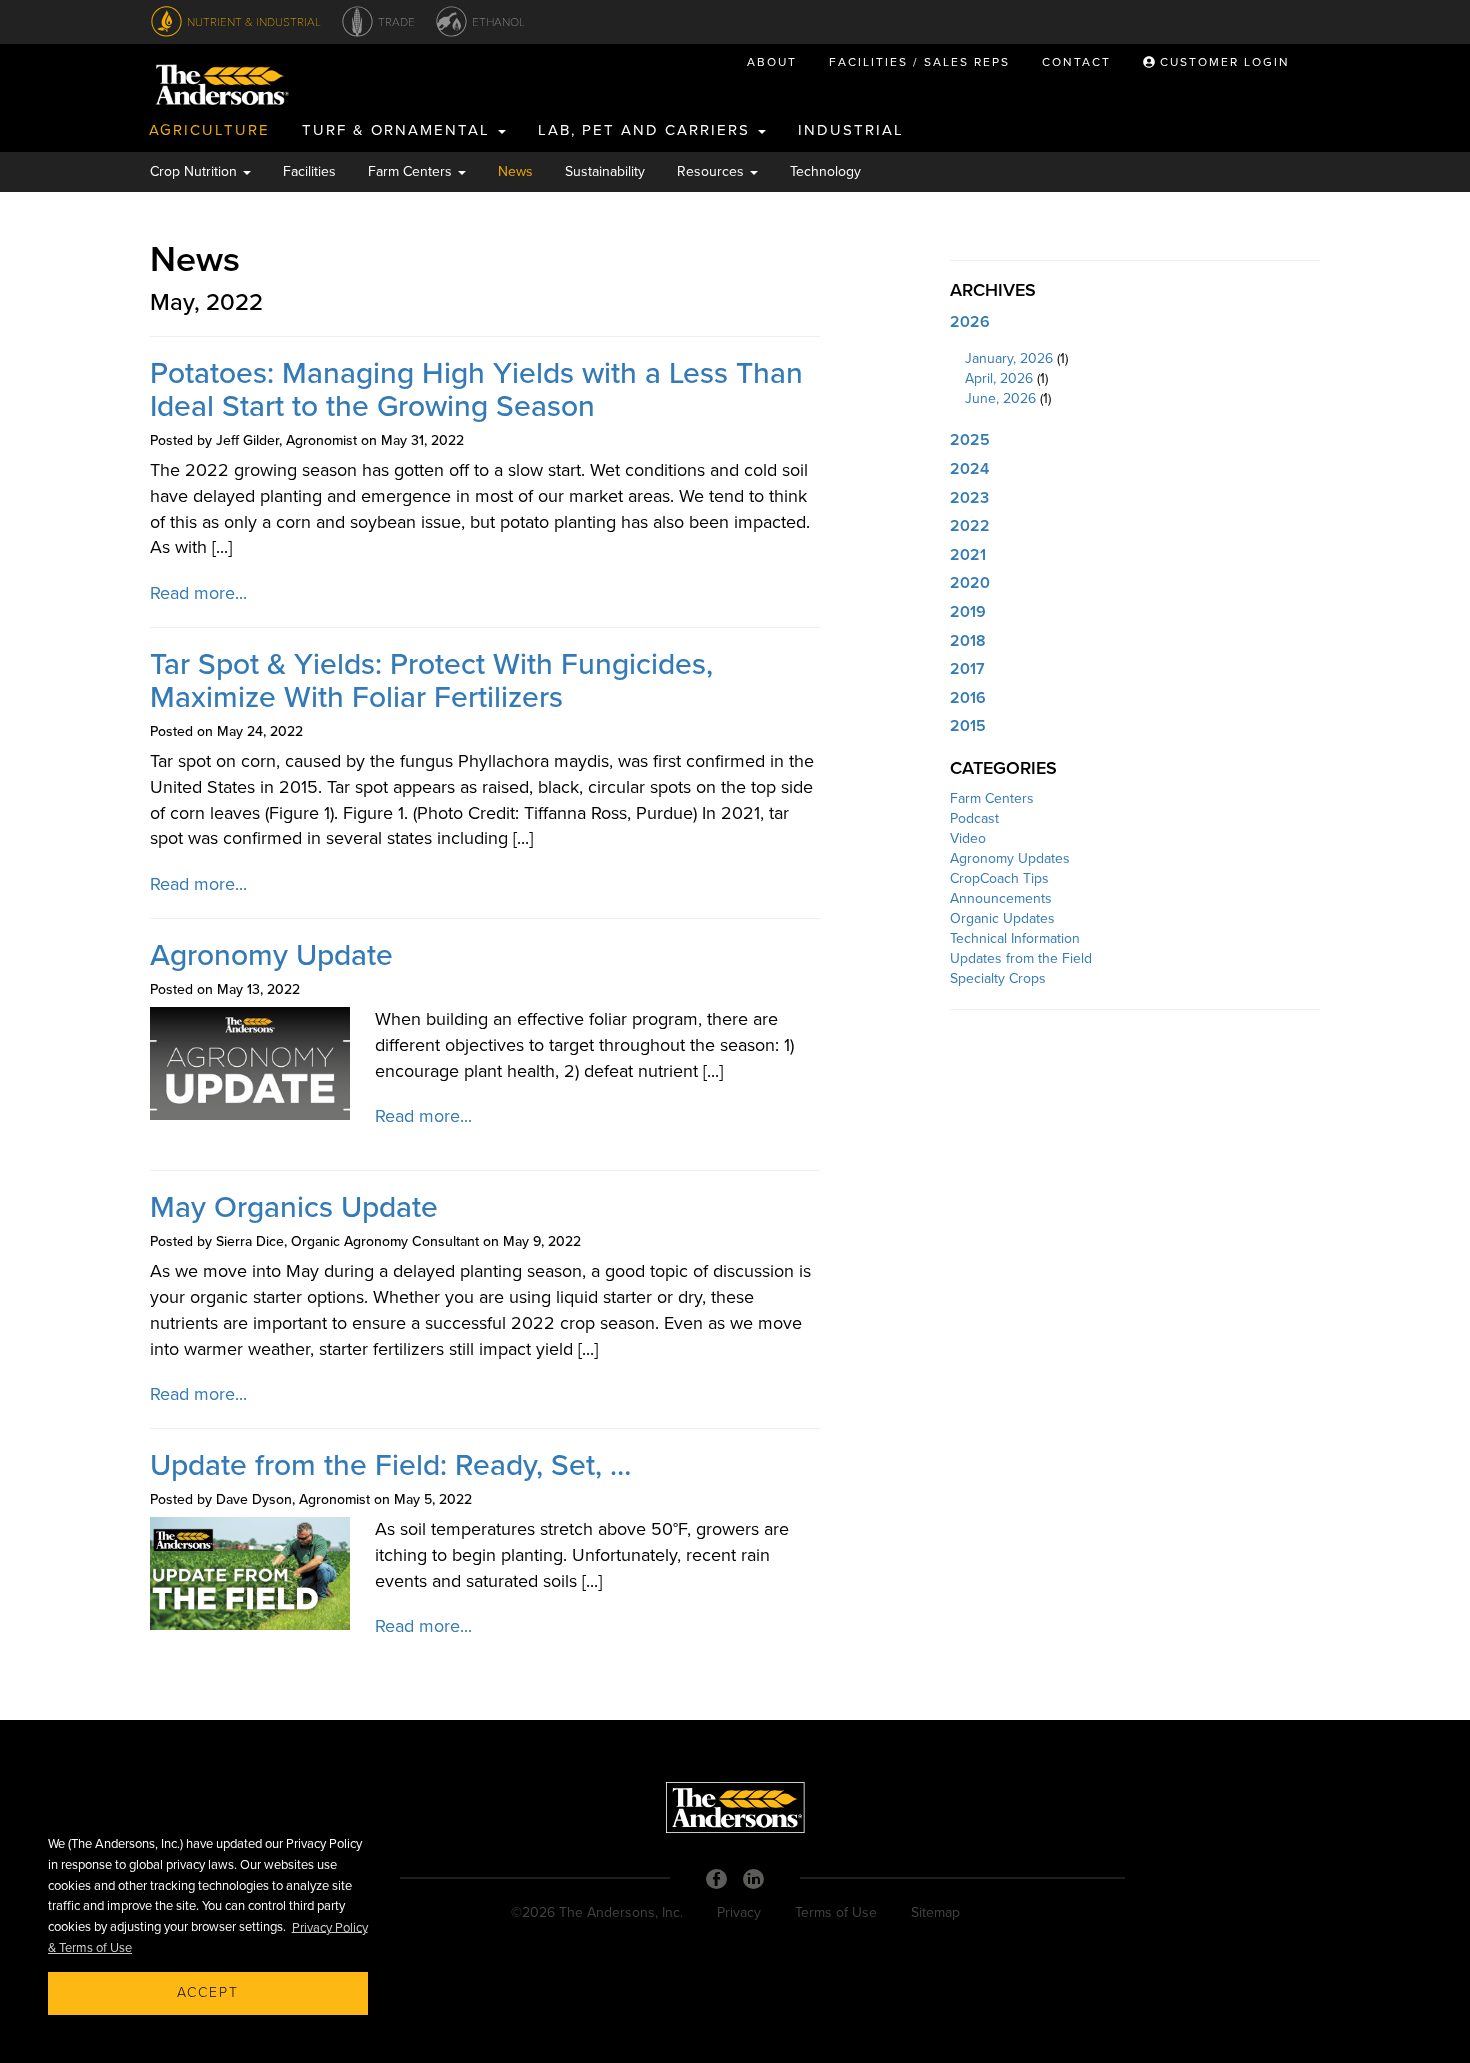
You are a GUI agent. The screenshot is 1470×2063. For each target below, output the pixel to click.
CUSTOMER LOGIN (1222, 62)
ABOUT (772, 62)
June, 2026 (1000, 398)
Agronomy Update (271, 955)
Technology (825, 171)
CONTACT (1076, 62)
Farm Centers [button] (412, 171)
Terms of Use (836, 1912)
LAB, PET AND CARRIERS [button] (647, 130)
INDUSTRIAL (851, 130)
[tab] (1135, 323)
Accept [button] (208, 1992)
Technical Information (1015, 938)
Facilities (309, 171)
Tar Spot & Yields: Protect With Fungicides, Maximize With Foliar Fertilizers (431, 681)
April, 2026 (999, 378)
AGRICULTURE (209, 130)
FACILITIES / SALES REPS (919, 62)
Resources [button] (712, 171)
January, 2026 (1009, 358)
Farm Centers (992, 798)
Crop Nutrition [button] (195, 171)
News (515, 171)
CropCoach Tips (999, 878)
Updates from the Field (1021, 958)
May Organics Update (294, 1207)
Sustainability (605, 171)
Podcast (974, 818)
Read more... (198, 593)
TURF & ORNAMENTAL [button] (399, 130)
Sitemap (935, 1912)
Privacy (739, 1912)
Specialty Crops (998, 978)
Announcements (1001, 898)
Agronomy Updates (1010, 858)
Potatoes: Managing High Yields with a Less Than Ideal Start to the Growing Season (476, 390)
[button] (1135, 323)
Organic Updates (1002, 918)
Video (968, 838)
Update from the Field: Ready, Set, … (390, 1465)
